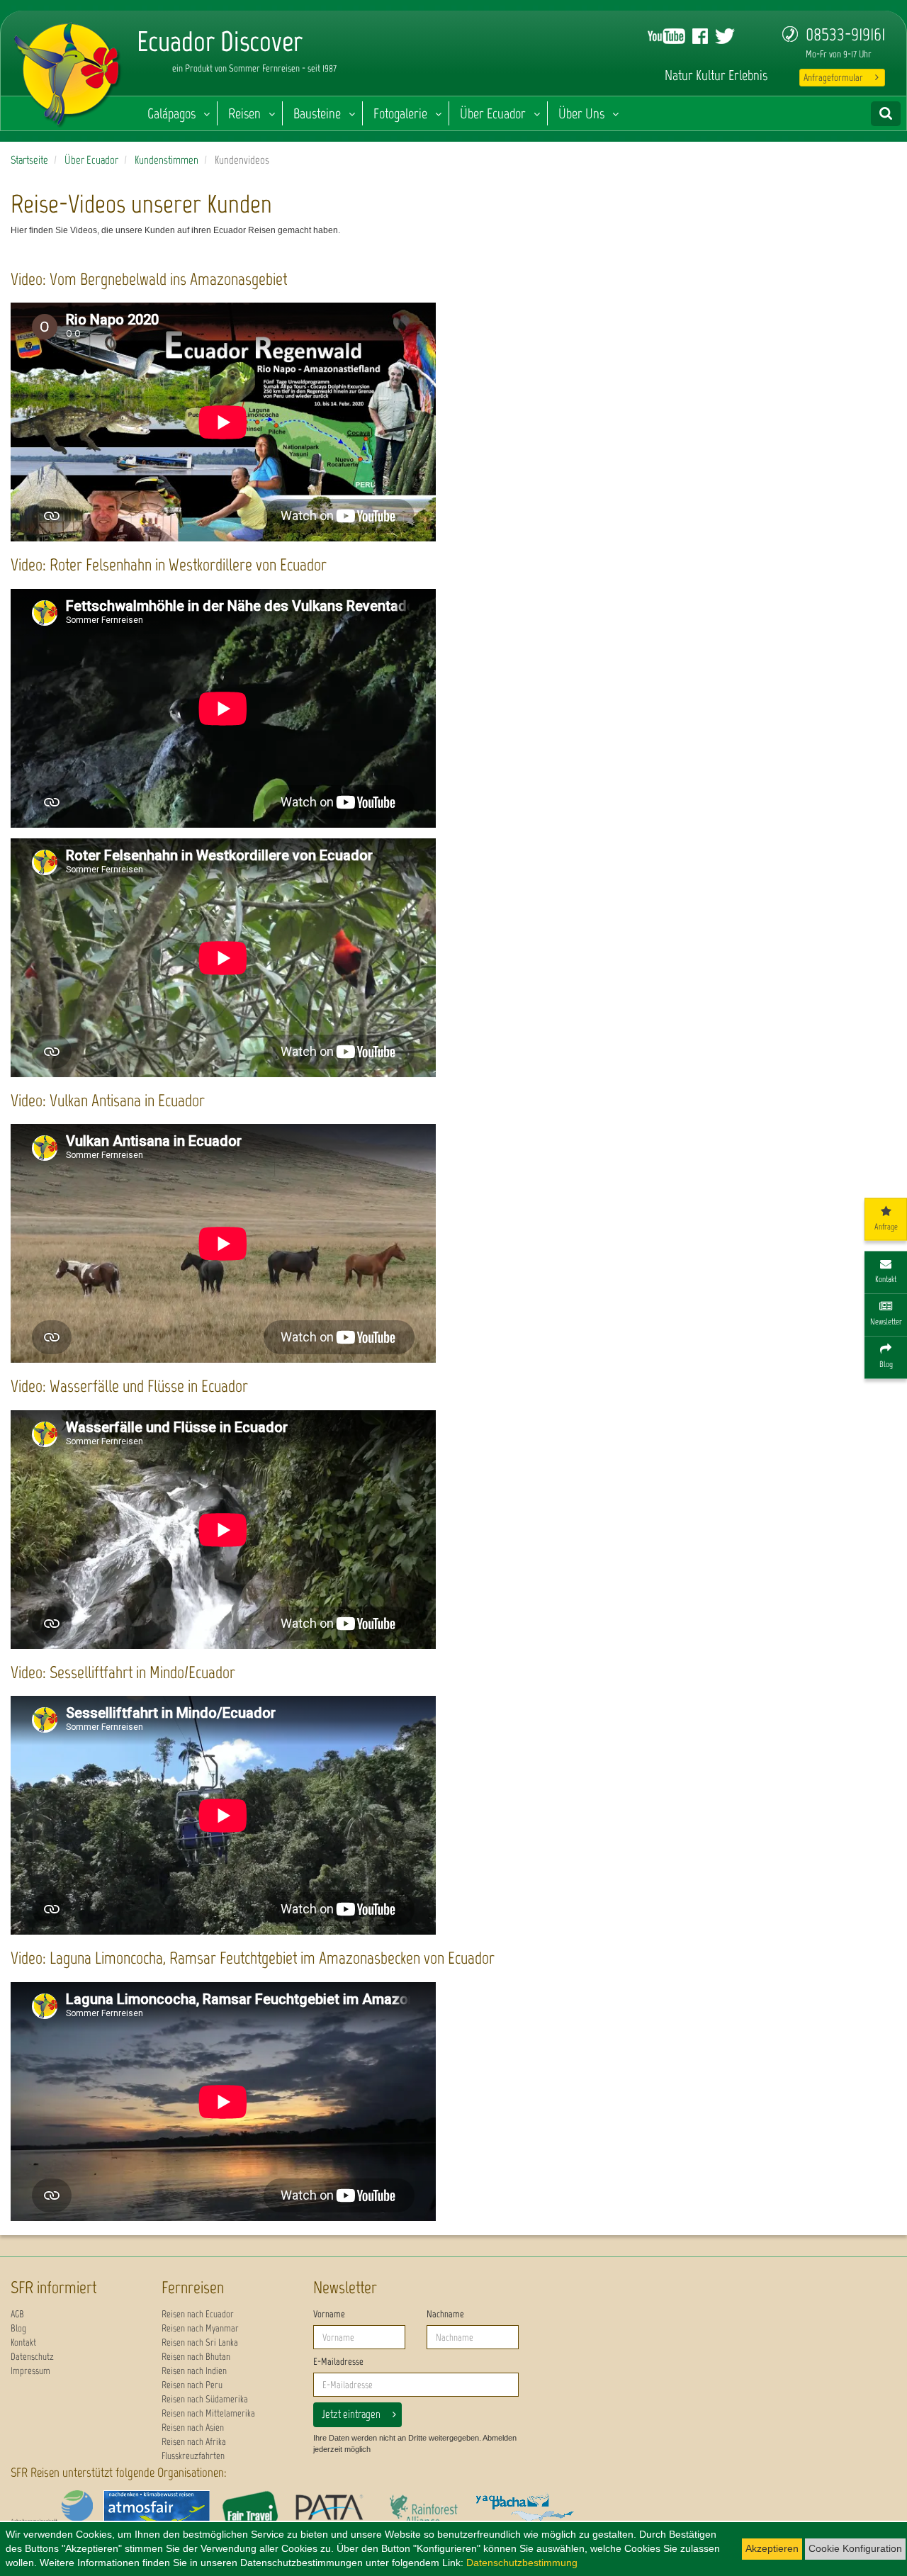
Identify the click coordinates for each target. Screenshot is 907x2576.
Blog (18, 2328)
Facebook (700, 36)
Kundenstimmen (167, 160)
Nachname (445, 2314)
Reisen (244, 113)
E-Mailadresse (338, 2362)
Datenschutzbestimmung (522, 2563)
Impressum (30, 2371)
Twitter (725, 36)
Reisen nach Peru (192, 2385)
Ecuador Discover (68, 71)
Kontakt (23, 2342)
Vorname (329, 2314)
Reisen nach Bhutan (196, 2357)
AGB (17, 2314)
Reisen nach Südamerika (205, 2399)
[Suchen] (886, 114)
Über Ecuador (493, 113)
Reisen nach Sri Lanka (200, 2342)
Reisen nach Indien (194, 2371)
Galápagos (171, 113)
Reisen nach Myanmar (200, 2328)
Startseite (29, 160)
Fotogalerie (400, 113)
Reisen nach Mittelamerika (208, 2413)
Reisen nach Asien (193, 2428)
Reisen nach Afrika (194, 2442)
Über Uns (581, 113)
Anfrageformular (833, 78)
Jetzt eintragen (351, 2414)
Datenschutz (32, 2357)
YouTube (666, 36)
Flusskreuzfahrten (193, 2456)
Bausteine (317, 113)
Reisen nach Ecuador (198, 2314)
